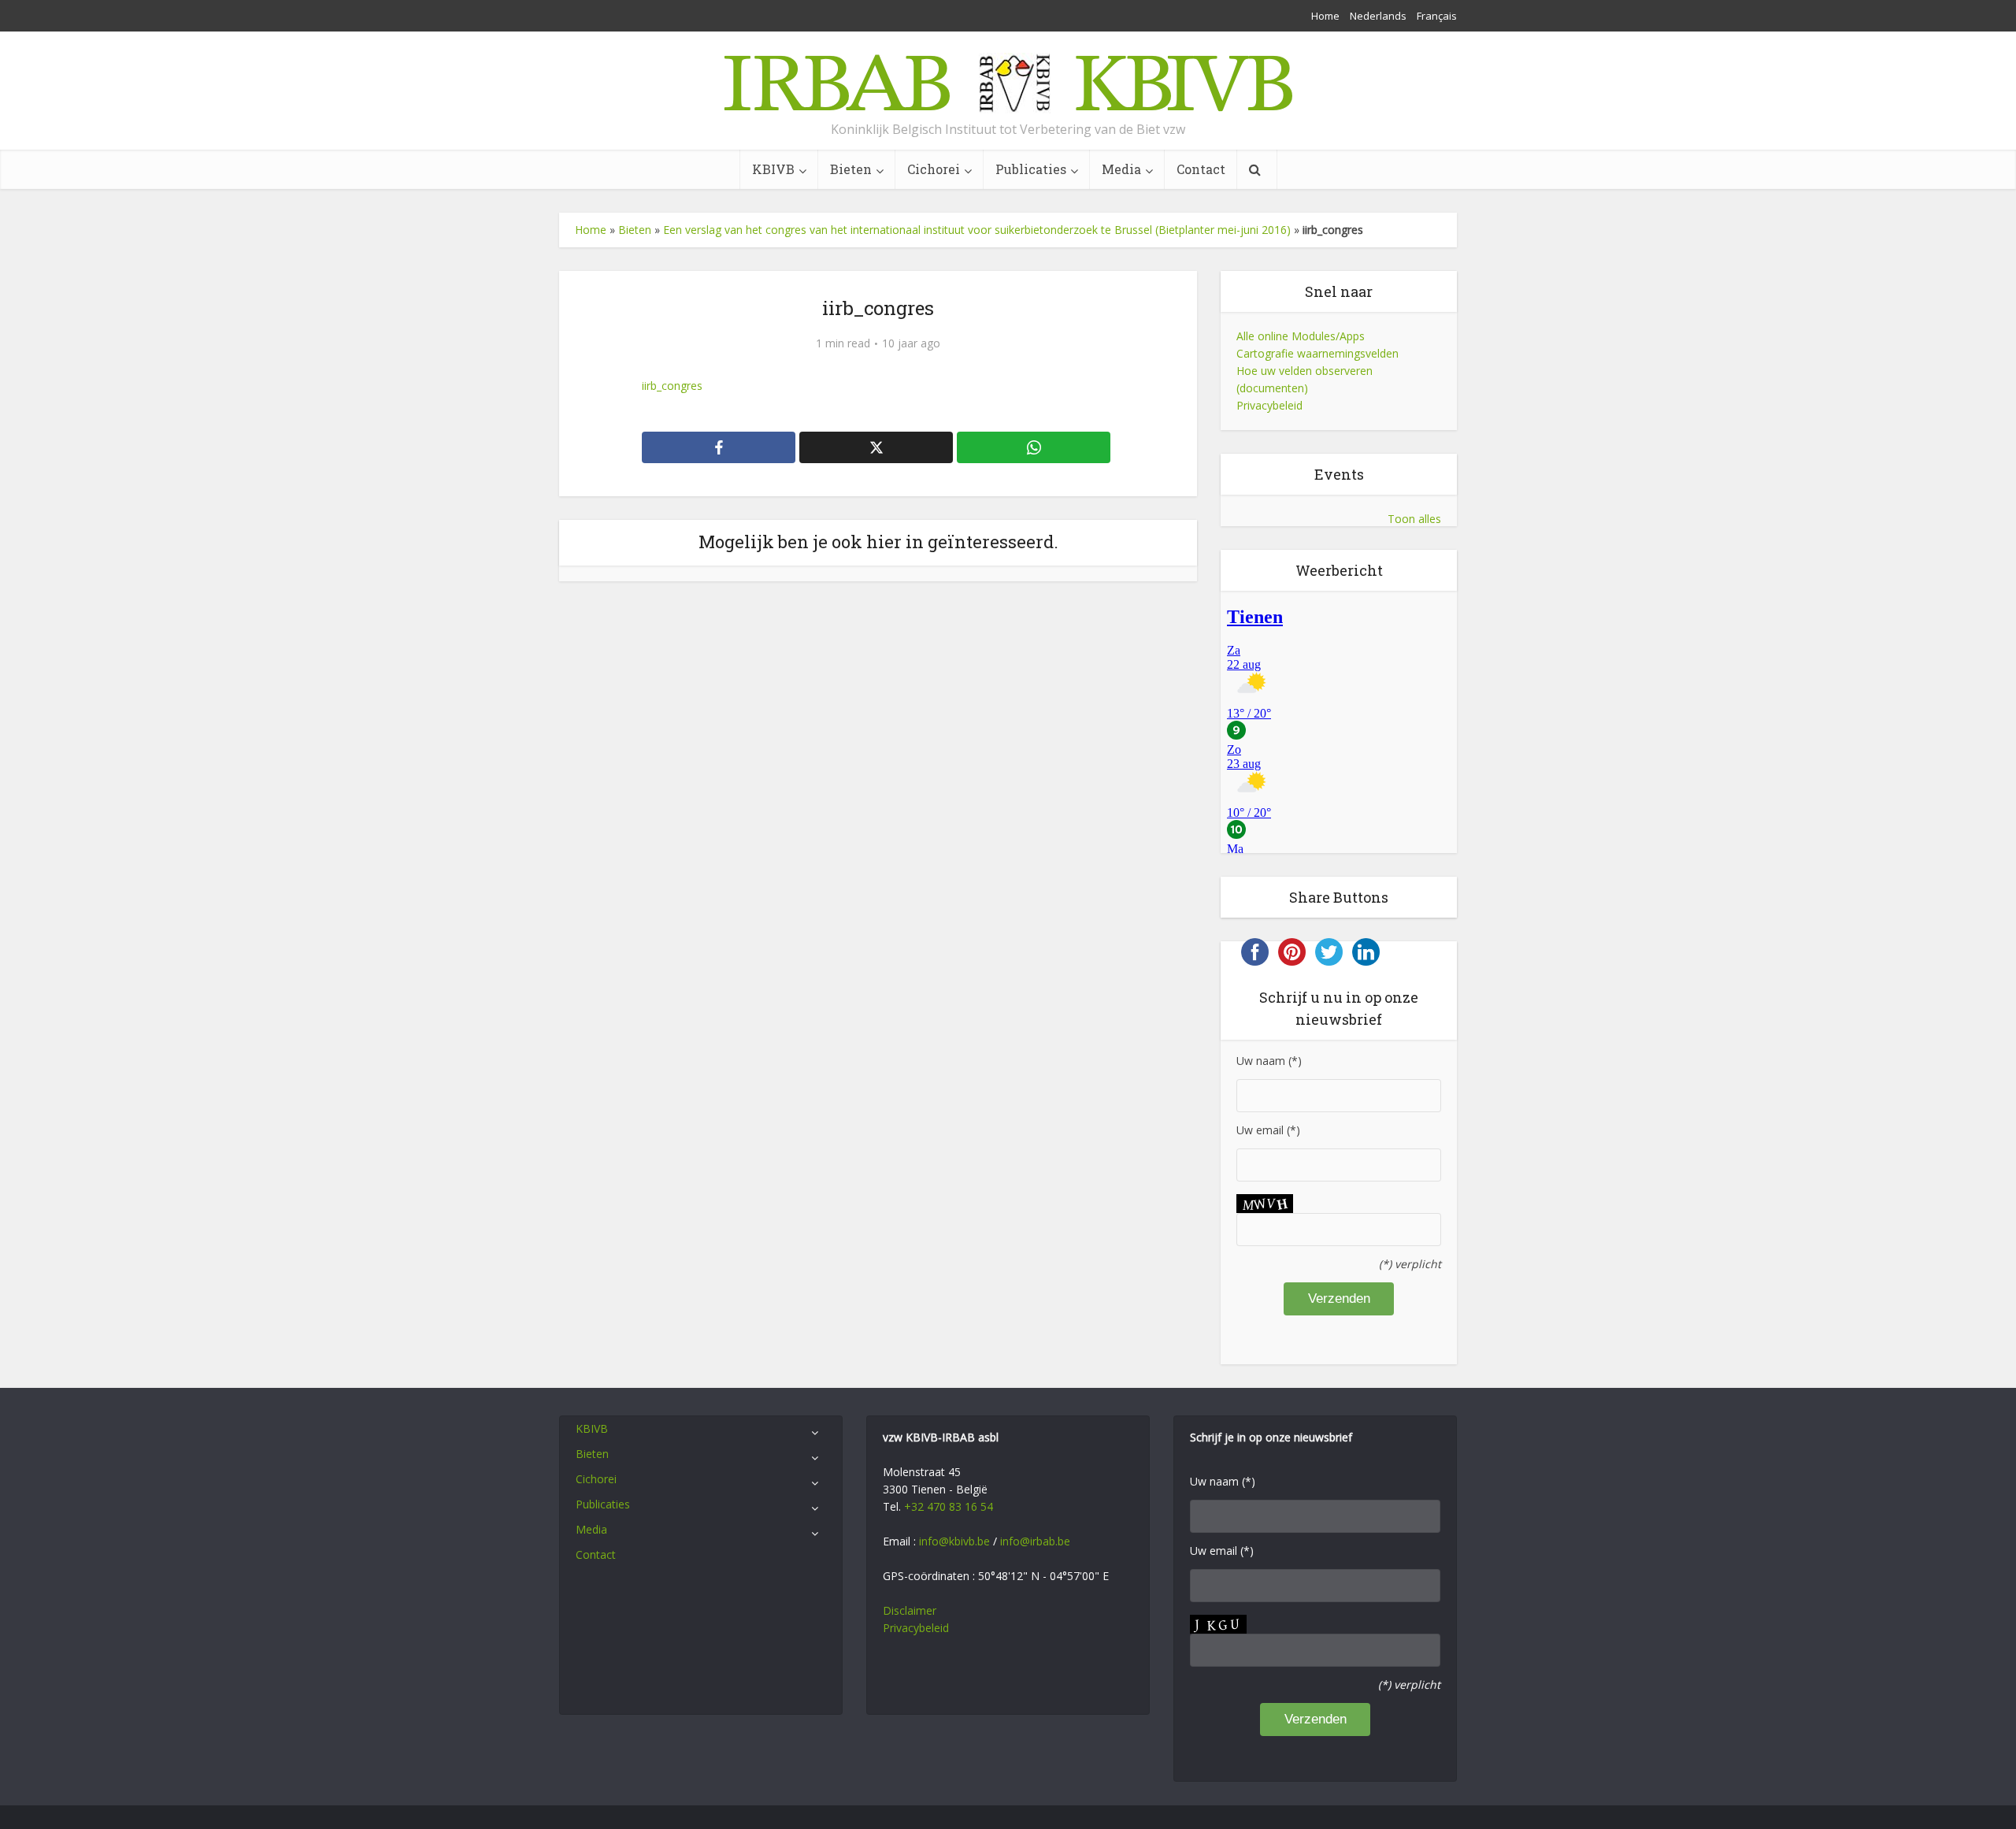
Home (1325, 16)
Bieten (851, 169)
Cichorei (934, 169)
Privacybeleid (1269, 405)
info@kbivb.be (954, 1541)
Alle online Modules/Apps (1301, 336)
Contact (1201, 169)
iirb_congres (672, 386)
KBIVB (773, 169)
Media (1121, 169)
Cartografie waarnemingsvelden (1317, 353)
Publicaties (1031, 169)
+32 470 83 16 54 (949, 1506)
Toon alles (1414, 519)
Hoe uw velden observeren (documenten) (1304, 379)
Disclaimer (910, 1610)
